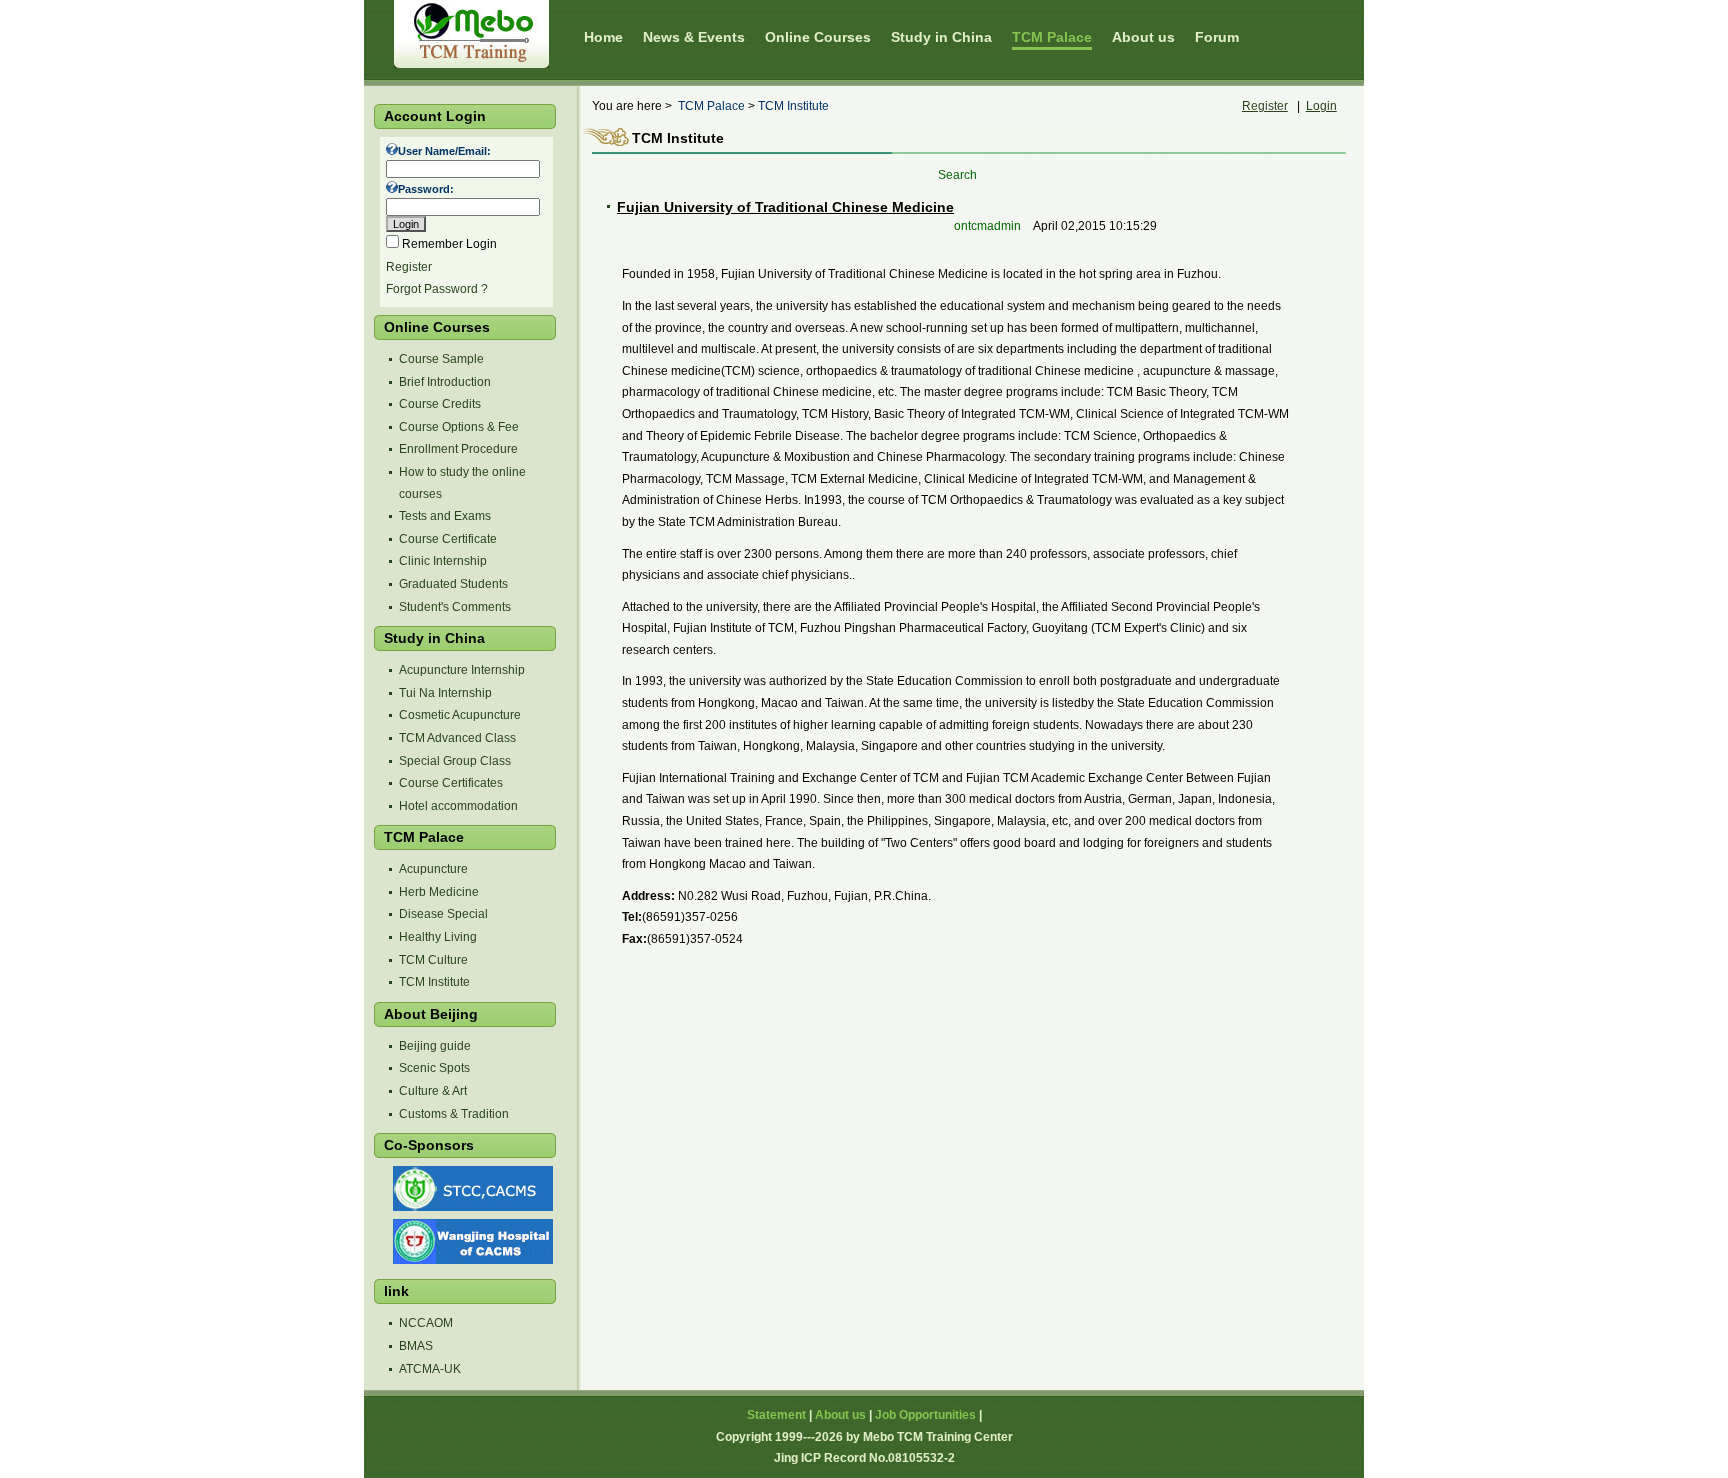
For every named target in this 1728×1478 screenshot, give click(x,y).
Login (1321, 106)
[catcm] (471, 1207)
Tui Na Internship (445, 693)
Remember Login (449, 244)
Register (409, 267)
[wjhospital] (471, 1260)
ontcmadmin (989, 226)
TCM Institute (434, 982)
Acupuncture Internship (462, 670)
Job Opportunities (925, 1415)
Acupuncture (433, 869)
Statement (776, 1415)
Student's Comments (455, 607)
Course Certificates (451, 783)
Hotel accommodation (458, 806)
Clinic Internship (443, 561)
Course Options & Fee (459, 427)
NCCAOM (426, 1323)
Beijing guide (435, 1046)
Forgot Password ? (437, 289)
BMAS (416, 1346)
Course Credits (440, 404)
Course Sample (441, 359)
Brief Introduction (445, 382)
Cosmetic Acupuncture (460, 715)
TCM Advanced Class (457, 738)
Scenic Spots (434, 1068)
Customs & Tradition (454, 1114)
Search (957, 175)
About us (840, 1415)
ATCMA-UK (430, 1369)
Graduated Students (453, 584)
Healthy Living (438, 937)
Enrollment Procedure (458, 449)
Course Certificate (448, 539)
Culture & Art (433, 1091)
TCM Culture (433, 960)
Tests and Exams (445, 516)
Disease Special (443, 914)
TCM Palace (711, 106)
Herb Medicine (439, 892)
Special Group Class (455, 761)
